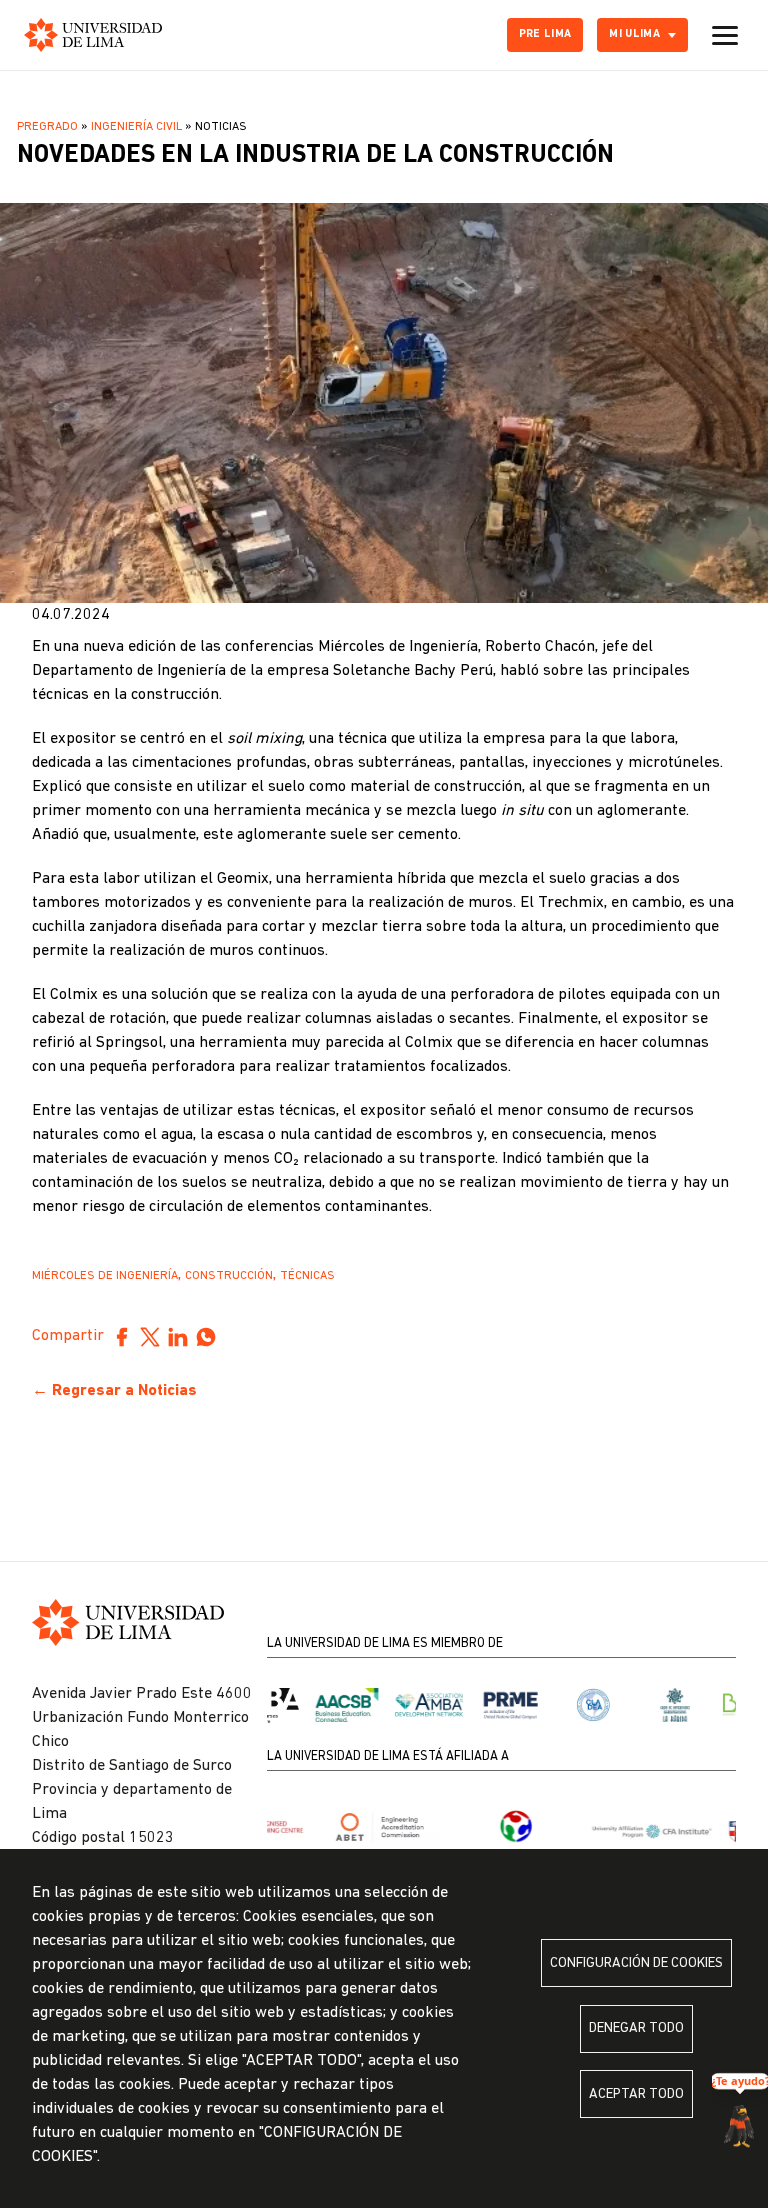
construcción (229, 1276)
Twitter (150, 1337)
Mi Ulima (634, 34)
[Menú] (725, 35)
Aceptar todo (636, 2094)
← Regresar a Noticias (114, 1391)
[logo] (93, 35)
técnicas (307, 1276)
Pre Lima (545, 34)
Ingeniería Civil (136, 127)
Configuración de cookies (636, 1963)
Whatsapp (206, 1337)
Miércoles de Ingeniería (105, 1276)
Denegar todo (636, 2028)
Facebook (122, 1337)
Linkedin (178, 1337)
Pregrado (47, 127)
